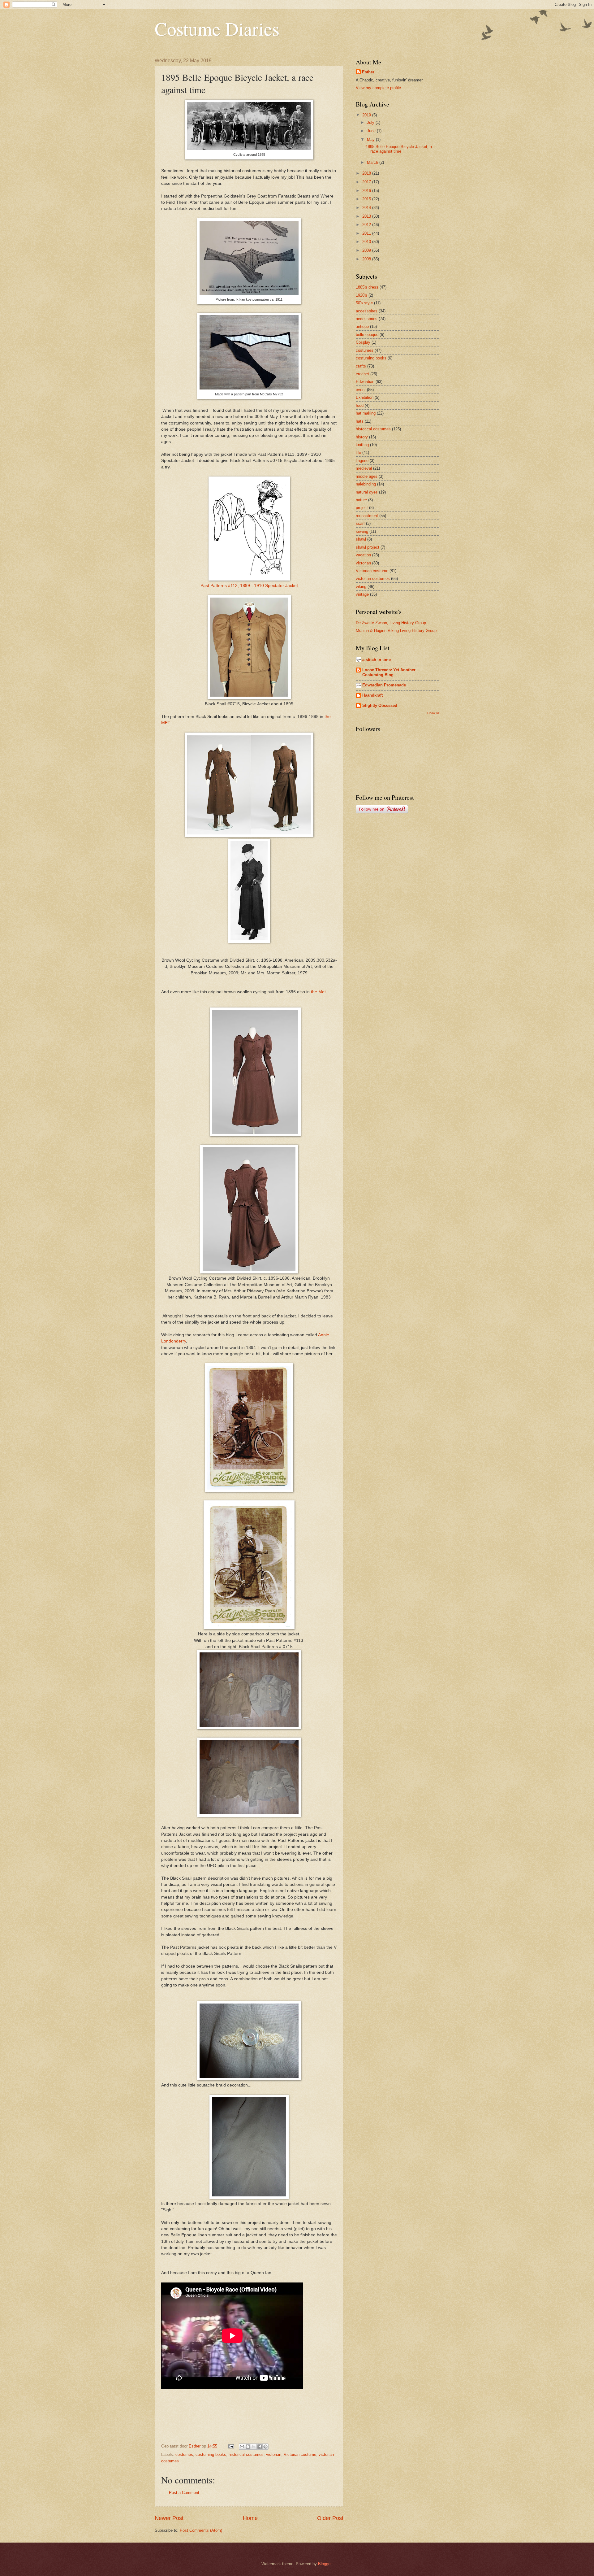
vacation (363, 555)
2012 (367, 225)
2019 (367, 115)
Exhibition (365, 397)
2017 (367, 182)
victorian (274, 2454)
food (360, 405)
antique (362, 326)
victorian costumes (373, 579)
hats (360, 421)
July (371, 122)
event (361, 390)
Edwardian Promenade (384, 685)
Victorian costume (300, 2454)
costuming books (211, 2454)
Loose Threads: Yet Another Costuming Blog (389, 672)
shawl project (368, 547)
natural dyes (367, 492)
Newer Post (169, 2518)
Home (250, 2518)
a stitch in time (377, 660)
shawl (361, 539)
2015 (367, 199)
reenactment (367, 516)
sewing (362, 531)
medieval (364, 468)
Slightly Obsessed (380, 705)
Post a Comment (184, 2493)
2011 (367, 233)
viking (361, 587)
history (362, 437)
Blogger (325, 2564)
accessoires (367, 311)
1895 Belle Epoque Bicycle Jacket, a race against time (399, 149)
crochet (362, 374)
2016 (367, 191)
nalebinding (366, 484)
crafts (361, 366)
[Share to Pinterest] (265, 2447)
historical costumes (246, 2454)
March (373, 162)
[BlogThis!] (248, 2447)
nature (361, 500)
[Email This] (242, 2447)
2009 (367, 250)
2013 (367, 216)
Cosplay (363, 342)
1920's (362, 295)
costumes (184, 2454)
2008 (367, 259)
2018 (367, 173)
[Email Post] (231, 2446)
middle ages (367, 476)
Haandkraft (372, 695)
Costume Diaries (217, 28)
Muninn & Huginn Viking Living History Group (396, 631)
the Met (318, 992)
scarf (360, 523)
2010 (367, 242)
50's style (364, 303)
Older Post (330, 2518)
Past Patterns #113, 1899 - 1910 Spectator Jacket (249, 586)
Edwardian (365, 382)
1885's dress (367, 287)
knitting (362, 445)
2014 (367, 208)
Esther (368, 72)
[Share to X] (254, 2447)
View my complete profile (378, 88)
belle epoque (367, 335)
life (358, 453)
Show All (433, 713)
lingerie (362, 461)
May (371, 139)
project (362, 508)
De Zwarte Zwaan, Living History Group (391, 623)
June (372, 131)
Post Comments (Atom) (201, 2530)
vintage (362, 594)
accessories (367, 319)
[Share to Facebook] (260, 2447)
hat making (366, 413)
